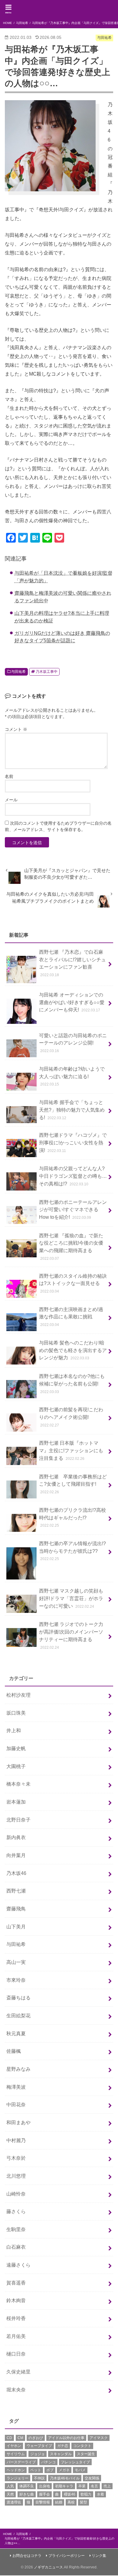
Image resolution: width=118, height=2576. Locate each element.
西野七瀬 (16, 1891)
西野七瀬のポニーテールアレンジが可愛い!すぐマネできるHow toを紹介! (73, 1210)
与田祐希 (18, 672)
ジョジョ (38, 2454)
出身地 (44, 2486)
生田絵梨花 (18, 2015)
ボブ (50, 2470)
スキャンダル (61, 2454)
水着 (100, 2494)
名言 (94, 2486)
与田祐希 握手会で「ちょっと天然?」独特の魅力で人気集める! (72, 1110)
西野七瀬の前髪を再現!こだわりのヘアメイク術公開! (71, 1417)
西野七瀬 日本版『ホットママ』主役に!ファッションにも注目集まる (71, 1450)
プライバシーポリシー (67, 2556)
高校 (71, 2502)
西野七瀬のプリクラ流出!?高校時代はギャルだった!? (72, 1517)
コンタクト (82, 2446)
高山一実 (16, 1962)
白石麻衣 (16, 2247)
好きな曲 (27, 2494)
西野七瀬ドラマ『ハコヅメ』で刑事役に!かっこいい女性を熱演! (73, 1142)
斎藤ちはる (18, 1998)
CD (9, 2438)
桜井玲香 (16, 2318)
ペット (36, 2470)
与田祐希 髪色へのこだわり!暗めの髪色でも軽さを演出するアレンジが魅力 (73, 1350)
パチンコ (48, 2462)
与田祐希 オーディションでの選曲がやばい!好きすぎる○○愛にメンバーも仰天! (72, 1002)
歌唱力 (86, 2494)
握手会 (44, 2494)
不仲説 (39, 2478)
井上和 (14, 1730)
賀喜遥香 (16, 2283)
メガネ (64, 2470)
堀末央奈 (16, 2390)
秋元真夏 (16, 2033)
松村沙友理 (18, 1695)
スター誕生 (86, 2454)
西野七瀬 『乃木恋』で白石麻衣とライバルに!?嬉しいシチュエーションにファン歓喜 (72, 963)
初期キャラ (64, 2486)
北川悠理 (16, 2176)
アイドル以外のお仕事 (66, 2438)
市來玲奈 (16, 1980)
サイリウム (16, 2454)
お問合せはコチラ (27, 2556)
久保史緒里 (18, 2372)
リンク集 (99, 2556)
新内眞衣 (16, 1837)
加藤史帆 (16, 1748)
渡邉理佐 (14, 2502)
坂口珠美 (16, 1713)
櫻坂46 (70, 2494)
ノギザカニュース (48, 2567)
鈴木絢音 (16, 2300)
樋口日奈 (16, 2354)
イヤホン (14, 2446)
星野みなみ (18, 2069)
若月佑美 (16, 2336)
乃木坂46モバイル (65, 2478)
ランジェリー (18, 2478)
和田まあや (18, 2122)
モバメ (80, 2470)
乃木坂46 (16, 1873)
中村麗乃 (16, 2140)
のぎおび (36, 2438)
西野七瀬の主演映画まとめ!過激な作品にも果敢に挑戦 (71, 1317)
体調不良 (27, 2486)
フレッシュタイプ (75, 2462)
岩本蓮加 (16, 1802)
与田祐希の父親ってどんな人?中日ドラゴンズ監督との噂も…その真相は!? (73, 1176)
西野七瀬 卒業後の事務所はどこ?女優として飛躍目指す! (73, 1484)
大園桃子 (16, 1766)
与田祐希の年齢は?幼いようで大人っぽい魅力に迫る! (72, 1076)
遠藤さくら (18, 2265)
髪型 (84, 2502)
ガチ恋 (63, 2446)
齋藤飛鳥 (16, 1909)
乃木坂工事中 (47, 672)
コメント (16, 729)
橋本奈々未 (18, 1784)
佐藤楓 (14, 2051)
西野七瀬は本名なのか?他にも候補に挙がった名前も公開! (72, 1383)
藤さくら (16, 2211)
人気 (10, 2486)
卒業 (82, 2486)
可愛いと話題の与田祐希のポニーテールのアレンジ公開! (73, 1043)
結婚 (59, 2502)
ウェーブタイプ (39, 2446)
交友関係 (92, 2478)
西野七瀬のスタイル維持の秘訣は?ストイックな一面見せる (73, 1283)
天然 (10, 2494)
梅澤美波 (16, 2087)
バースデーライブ (21, 2462)
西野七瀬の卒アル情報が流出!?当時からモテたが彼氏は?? (72, 1551)
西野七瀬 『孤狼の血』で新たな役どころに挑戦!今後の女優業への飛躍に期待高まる (71, 1247)
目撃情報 (43, 2502)
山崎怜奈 (16, 2194)
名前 (9, 776)
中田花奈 (16, 2104)
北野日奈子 (18, 1820)
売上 (107, 2486)
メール (11, 800)
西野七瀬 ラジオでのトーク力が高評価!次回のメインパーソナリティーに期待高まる (71, 1635)
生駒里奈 (16, 2229)
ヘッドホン (16, 2470)
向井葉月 (16, 1855)
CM (20, 2438)
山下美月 (16, 1927)
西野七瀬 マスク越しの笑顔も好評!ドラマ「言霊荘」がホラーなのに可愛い (71, 1598)
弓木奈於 (16, 2158)
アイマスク (99, 2438)
